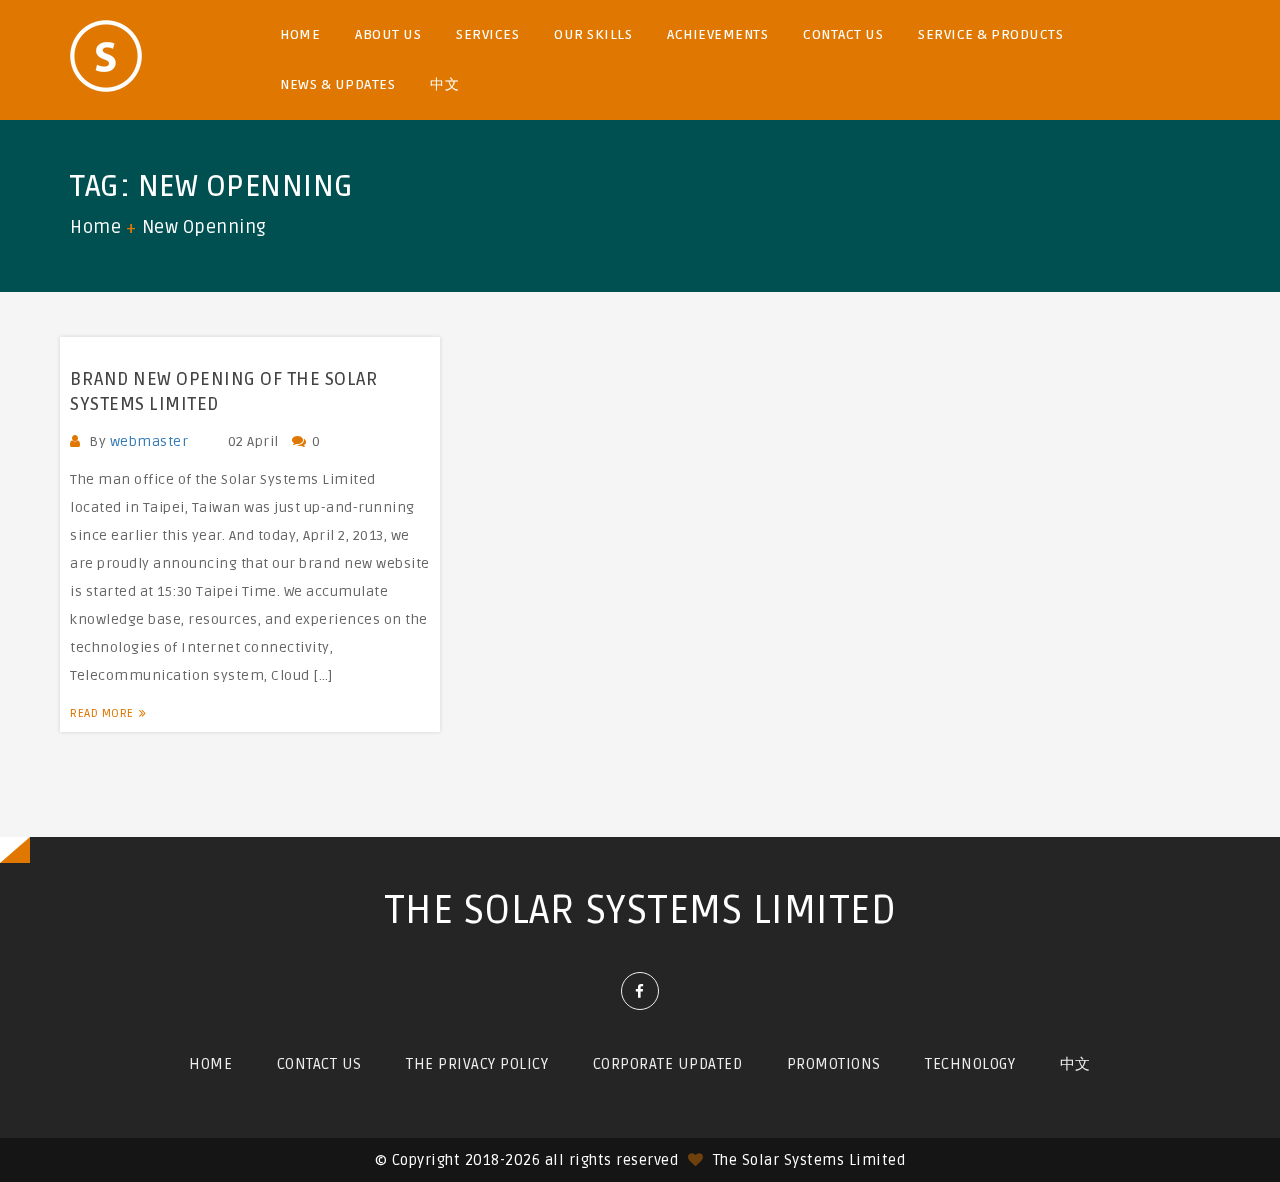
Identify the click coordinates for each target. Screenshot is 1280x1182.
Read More (102, 713)
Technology (970, 1064)
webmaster (149, 441)
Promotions (834, 1064)
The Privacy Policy (477, 1064)
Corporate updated (668, 1064)
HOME (300, 34)
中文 (444, 84)
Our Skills (593, 34)
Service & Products (990, 34)
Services (487, 34)
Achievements (717, 34)
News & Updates (337, 84)
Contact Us (843, 34)
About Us (388, 34)
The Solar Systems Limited (640, 910)
